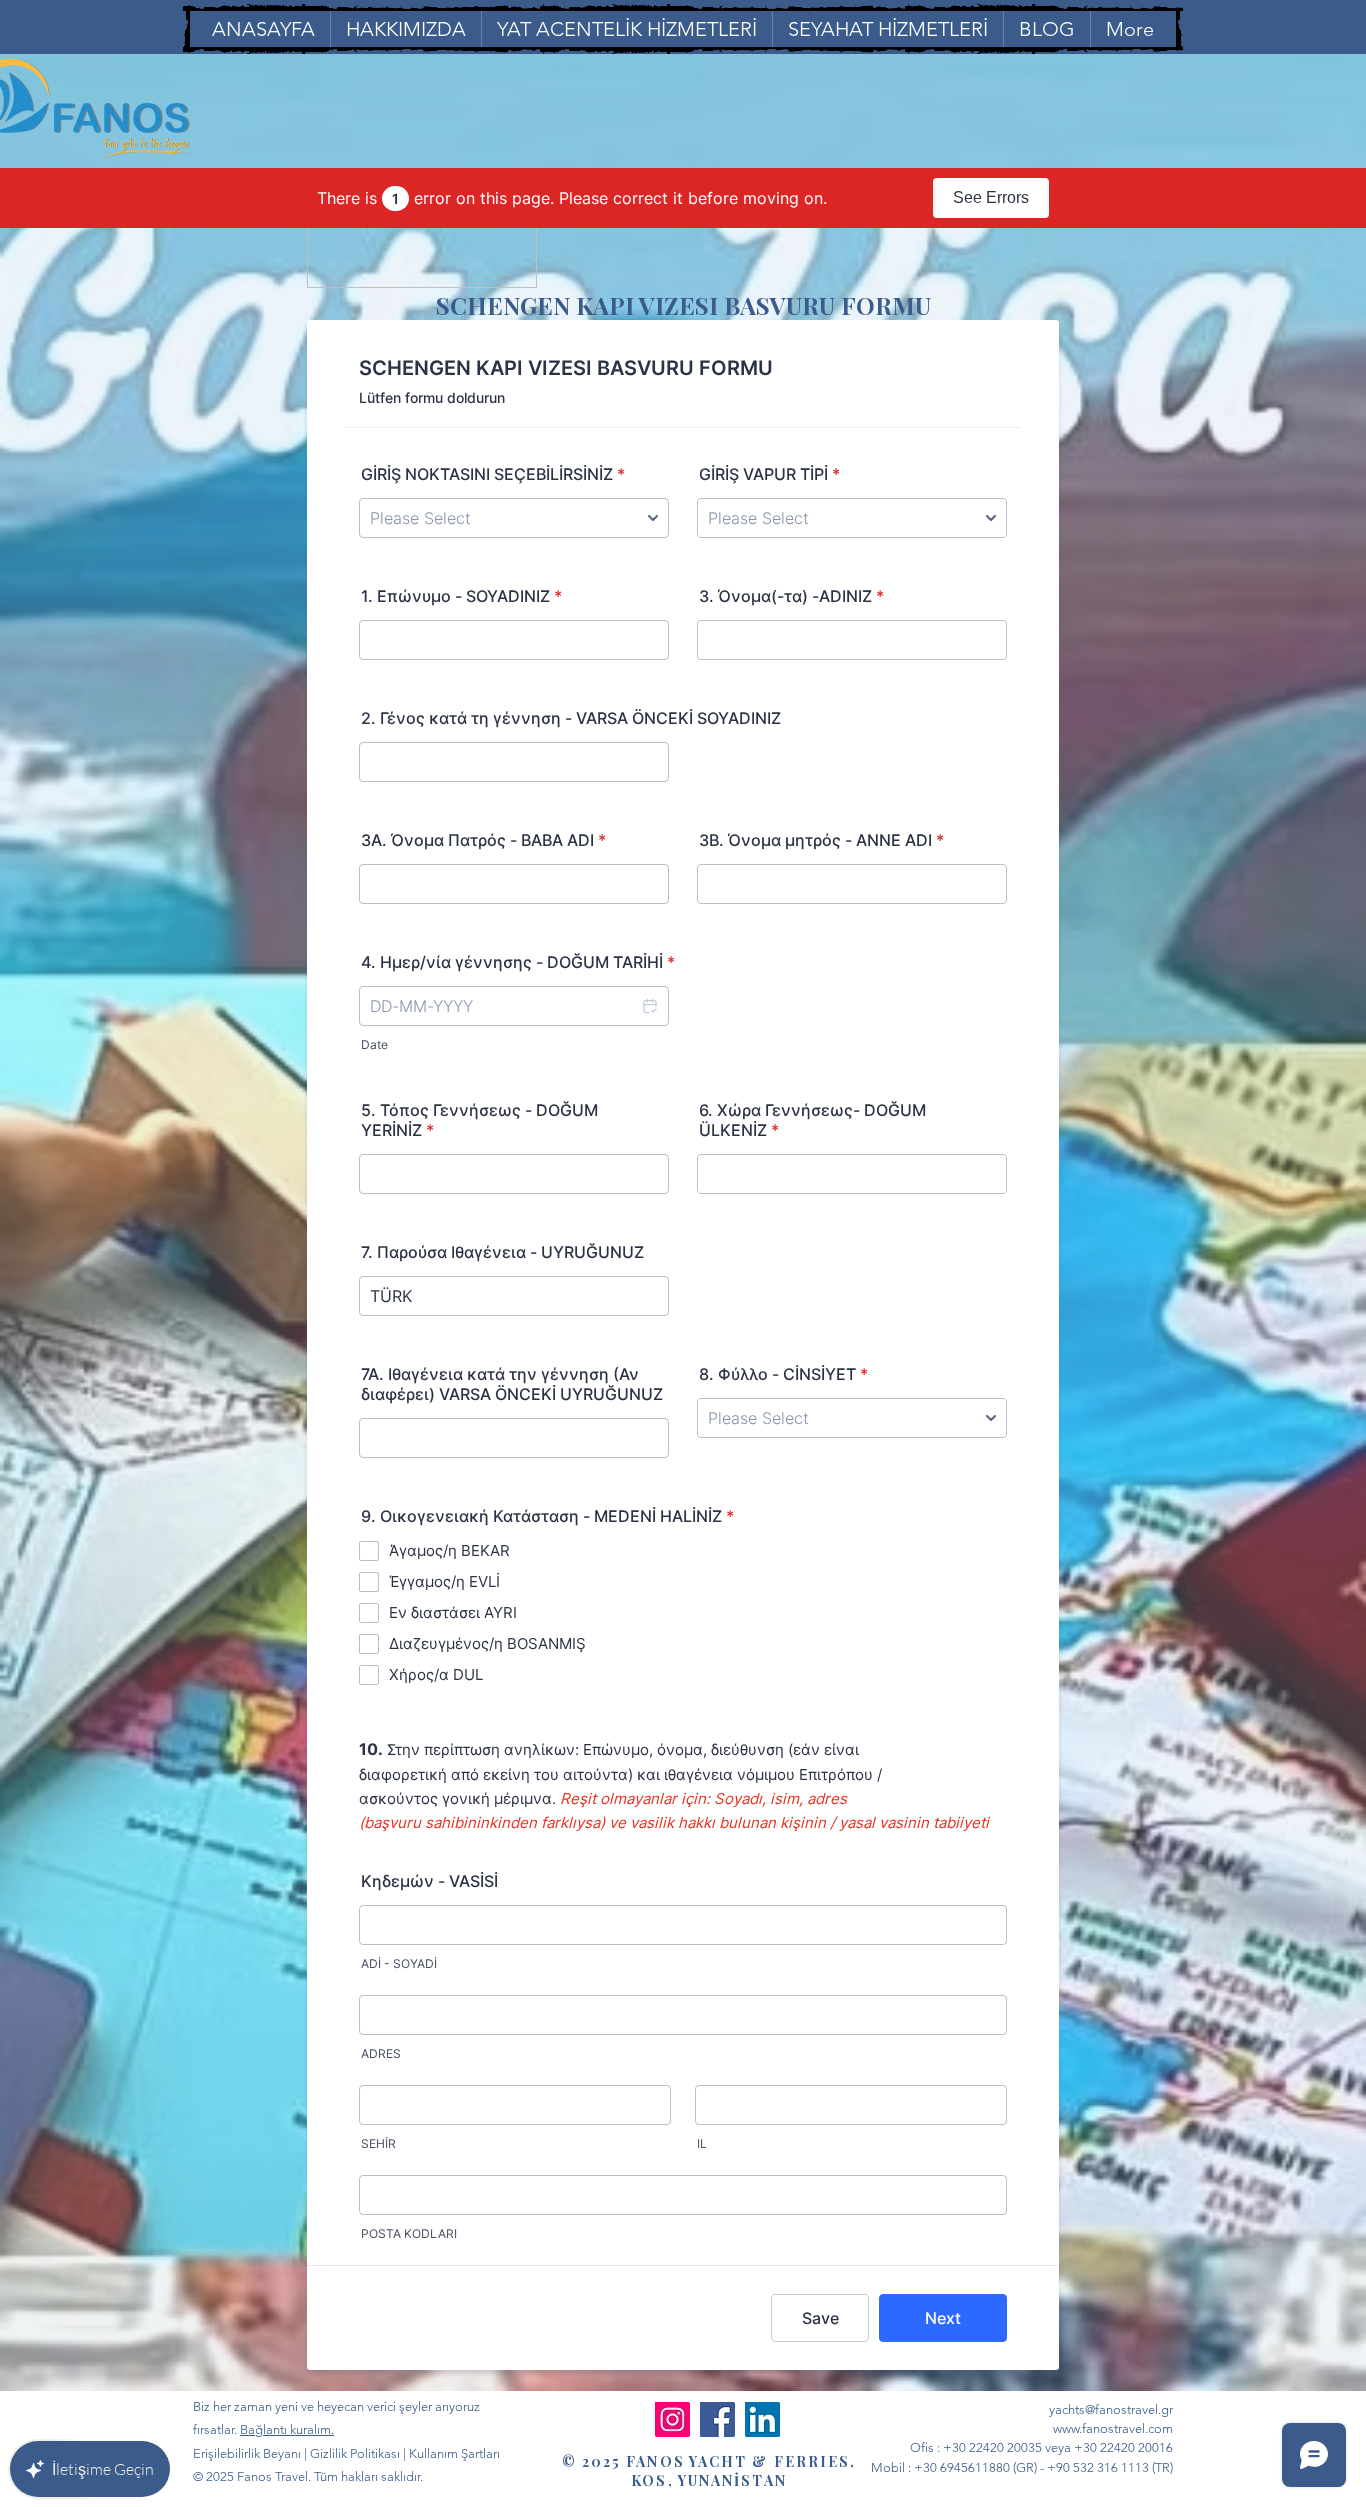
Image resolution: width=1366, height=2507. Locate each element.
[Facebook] (717, 2419)
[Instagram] (672, 2419)
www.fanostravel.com (1113, 2428)
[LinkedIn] (762, 2419)
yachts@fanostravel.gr (1111, 2409)
